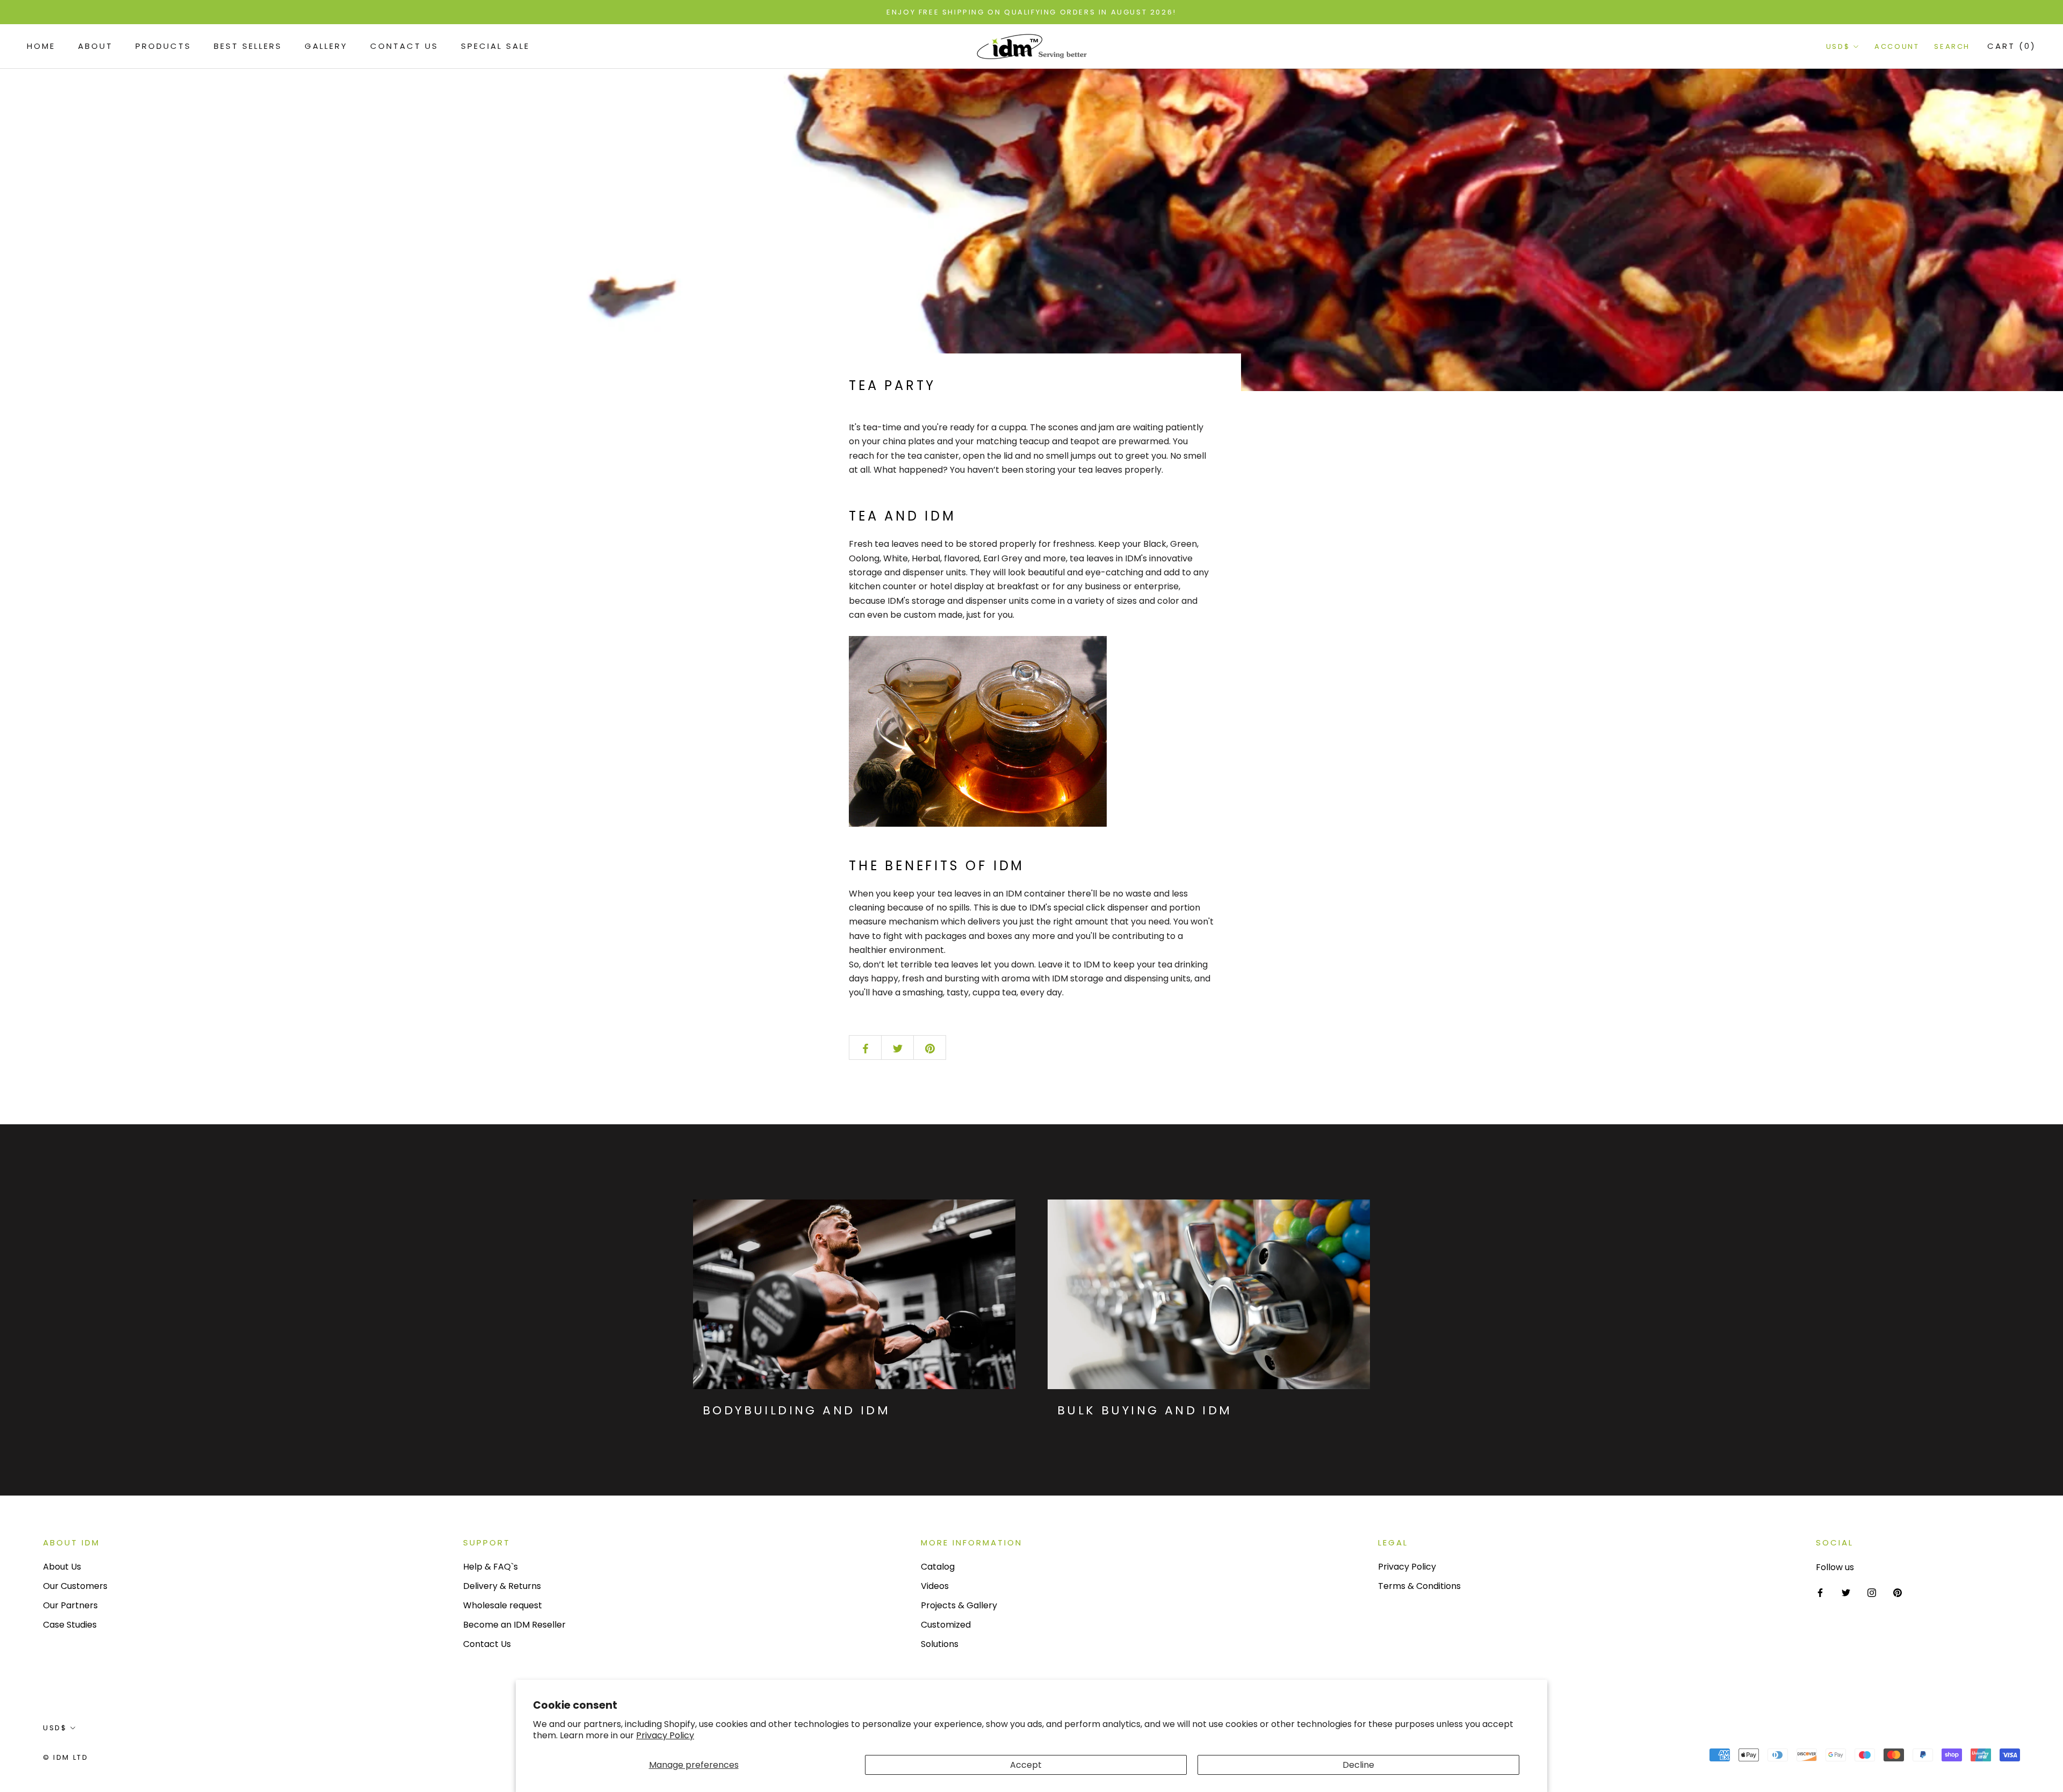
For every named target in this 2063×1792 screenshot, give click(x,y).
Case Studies (70, 1625)
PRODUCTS (163, 46)
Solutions (940, 1644)
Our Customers (75, 1586)
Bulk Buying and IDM (1145, 1410)
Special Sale (495, 46)
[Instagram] (1872, 1592)
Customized (946, 1625)
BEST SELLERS (248, 46)
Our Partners (70, 1605)
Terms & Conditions (1419, 1586)
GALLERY (326, 46)
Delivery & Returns (502, 1586)
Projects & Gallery (959, 1605)
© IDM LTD (66, 1757)
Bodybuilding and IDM (796, 1410)
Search (1952, 47)
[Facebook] (1820, 1592)
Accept (1026, 1765)
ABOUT (95, 46)
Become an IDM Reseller (514, 1625)
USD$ (1838, 47)
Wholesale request (503, 1605)
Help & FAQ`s (490, 1567)
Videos (935, 1586)
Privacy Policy (665, 1735)
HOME (41, 46)
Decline (1358, 1765)
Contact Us (404, 46)
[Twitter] (1846, 1592)
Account (1897, 47)
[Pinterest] (1898, 1592)
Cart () (2012, 46)
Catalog (938, 1567)
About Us (62, 1567)
